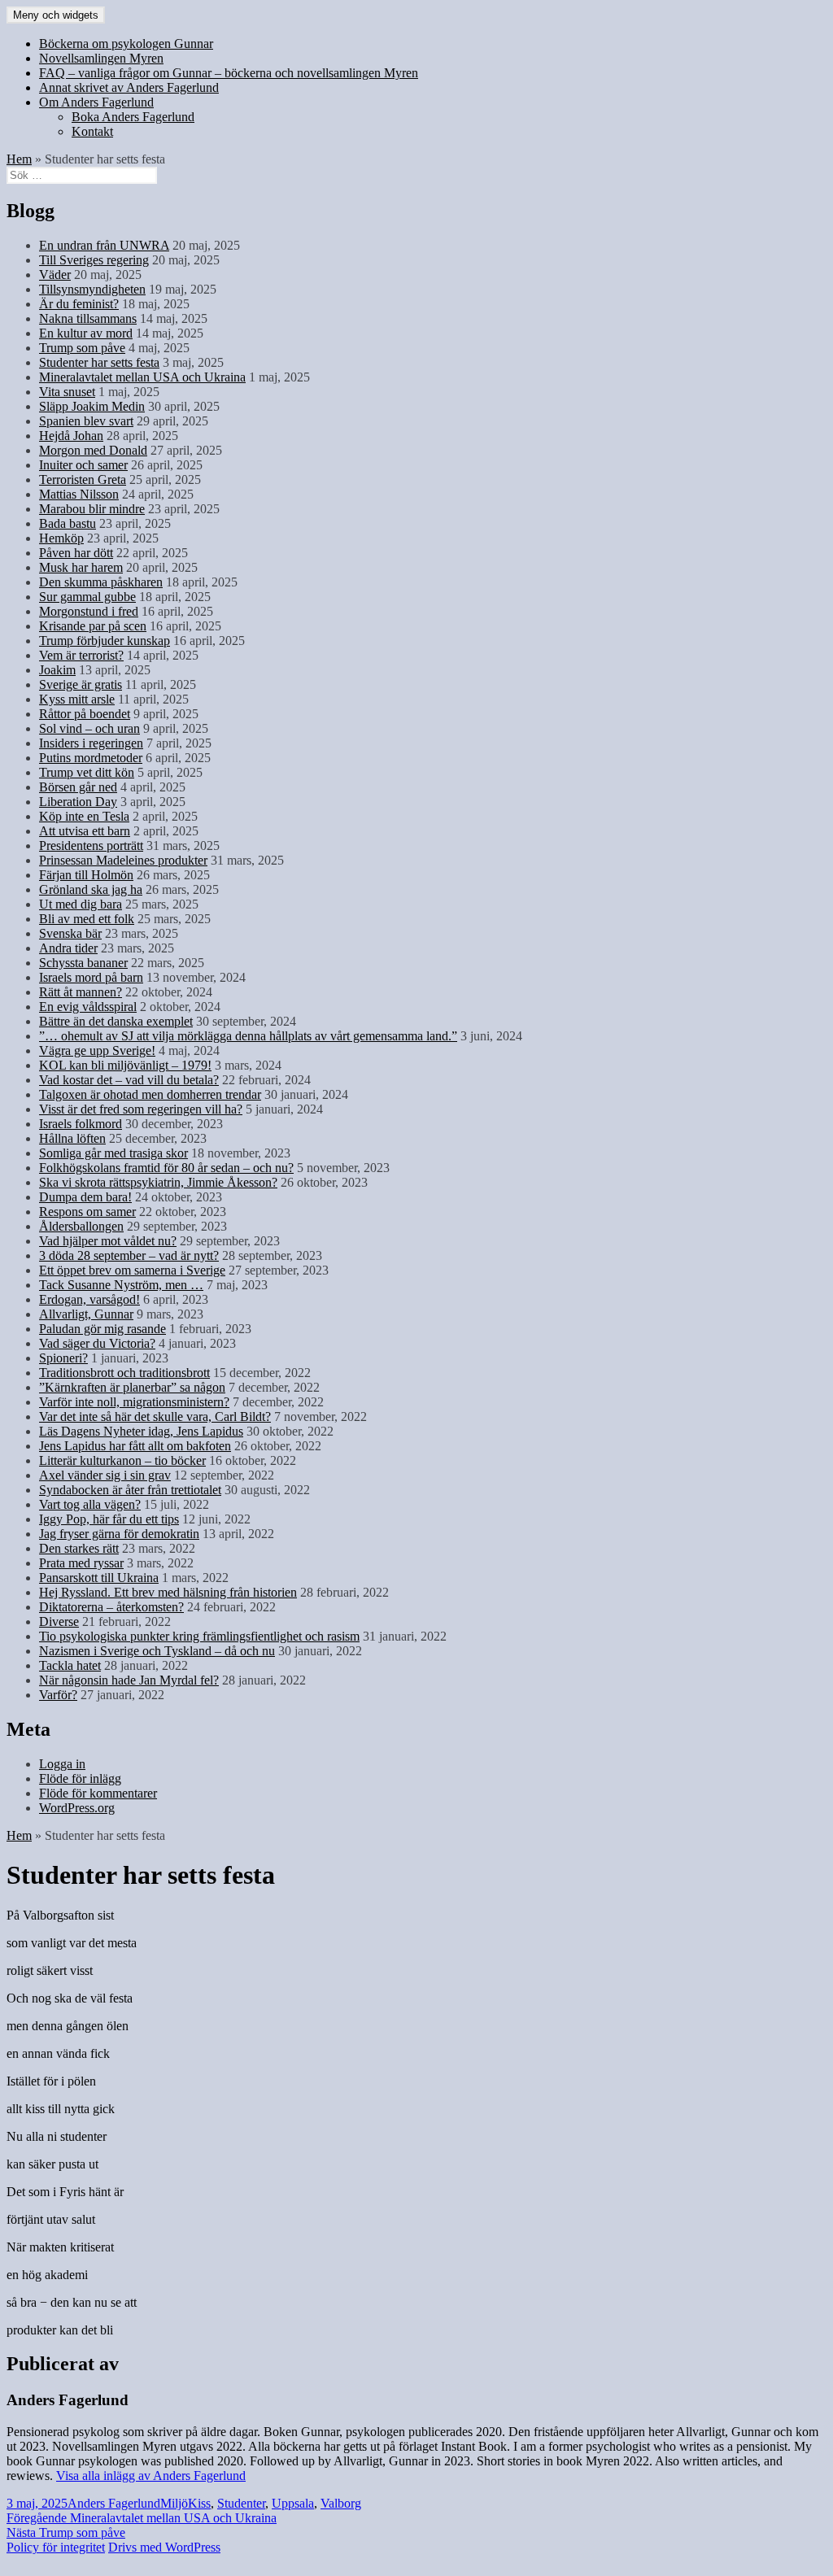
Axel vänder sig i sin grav (105, 1475)
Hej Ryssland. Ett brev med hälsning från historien (168, 1592)
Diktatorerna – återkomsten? (111, 1607)
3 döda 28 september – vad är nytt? (129, 1255)
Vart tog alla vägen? (90, 1504)
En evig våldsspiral (88, 1007)
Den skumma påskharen (101, 582)
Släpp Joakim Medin (92, 406)
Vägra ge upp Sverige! (97, 1050)
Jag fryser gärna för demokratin (119, 1534)
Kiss (199, 2503)
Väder (55, 275)
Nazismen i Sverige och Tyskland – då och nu (157, 1651)
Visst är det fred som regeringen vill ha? (141, 1109)
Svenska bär (70, 933)
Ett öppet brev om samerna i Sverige (132, 1270)
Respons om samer (87, 1212)
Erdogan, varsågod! (89, 1299)
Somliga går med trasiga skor (113, 1153)
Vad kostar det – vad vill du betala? (129, 1080)
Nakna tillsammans (88, 318)
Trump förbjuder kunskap (105, 641)
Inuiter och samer (83, 465)
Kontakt (92, 131)
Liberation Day (78, 802)
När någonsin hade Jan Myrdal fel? (129, 1680)
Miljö (174, 2503)
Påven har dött (76, 553)
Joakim (57, 670)
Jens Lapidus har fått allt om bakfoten (135, 1446)
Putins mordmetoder (91, 758)
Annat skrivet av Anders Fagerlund (129, 87)
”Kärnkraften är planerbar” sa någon (132, 1387)
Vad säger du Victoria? (97, 1343)
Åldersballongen (81, 1226)
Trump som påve (82, 348)
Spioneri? (63, 1358)
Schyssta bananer (83, 963)
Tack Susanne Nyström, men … (121, 1285)
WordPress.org (77, 1808)
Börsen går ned (78, 787)
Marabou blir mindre (92, 509)
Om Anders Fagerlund (96, 102)
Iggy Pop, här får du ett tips (109, 1519)
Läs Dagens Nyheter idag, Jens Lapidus (141, 1431)
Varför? (58, 1695)
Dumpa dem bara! (85, 1197)
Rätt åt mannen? (81, 992)
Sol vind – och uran (89, 728)
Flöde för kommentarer (98, 1793)
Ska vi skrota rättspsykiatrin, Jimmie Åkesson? (158, 1182)
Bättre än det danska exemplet (116, 1021)
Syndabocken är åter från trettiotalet (130, 1490)
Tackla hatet (70, 1665)
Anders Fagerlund (114, 2503)
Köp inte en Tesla (84, 816)
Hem (19, 159)
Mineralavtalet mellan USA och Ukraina (142, 377)
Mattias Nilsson (79, 494)
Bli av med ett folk (87, 919)
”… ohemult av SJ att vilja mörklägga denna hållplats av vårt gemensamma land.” (248, 1036)
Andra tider (68, 948)
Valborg (341, 2503)
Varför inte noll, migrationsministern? (134, 1402)
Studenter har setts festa (99, 362)
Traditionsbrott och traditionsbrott (124, 1373)
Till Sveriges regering (94, 260)
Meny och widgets (56, 15)
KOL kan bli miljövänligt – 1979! (125, 1065)
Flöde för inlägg (80, 1778)
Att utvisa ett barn (85, 831)
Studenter (241, 2503)
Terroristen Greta (83, 479)
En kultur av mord (86, 333)
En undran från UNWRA (104, 245)
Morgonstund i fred (89, 611)
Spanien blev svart (86, 421)
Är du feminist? (79, 304)
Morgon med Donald (93, 450)
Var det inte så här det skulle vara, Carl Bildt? (155, 1417)
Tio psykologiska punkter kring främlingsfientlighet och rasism (199, 1636)
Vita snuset (67, 392)
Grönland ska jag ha (91, 889)
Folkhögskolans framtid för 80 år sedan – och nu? (166, 1168)
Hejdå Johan (71, 436)
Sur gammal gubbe (87, 597)
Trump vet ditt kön (87, 772)
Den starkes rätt (79, 1548)
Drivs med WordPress (164, 2547)
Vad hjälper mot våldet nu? (108, 1241)
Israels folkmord (81, 1124)
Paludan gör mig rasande (102, 1329)
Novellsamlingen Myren (101, 58)
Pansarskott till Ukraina (99, 1578)
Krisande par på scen (93, 626)
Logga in (62, 1764)
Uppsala (293, 2503)
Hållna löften (72, 1138)
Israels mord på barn (91, 977)
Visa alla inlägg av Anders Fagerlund (151, 2476)
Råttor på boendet (85, 714)
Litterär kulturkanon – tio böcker (122, 1460)
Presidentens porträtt (91, 846)
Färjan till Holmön (86, 875)
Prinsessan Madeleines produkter (123, 860)
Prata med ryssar (81, 1563)
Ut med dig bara (81, 904)
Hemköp (61, 538)
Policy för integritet (56, 2547)
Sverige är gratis (81, 684)
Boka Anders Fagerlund (133, 117)
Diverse (59, 1621)
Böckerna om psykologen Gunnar (126, 44)
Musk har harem (81, 567)
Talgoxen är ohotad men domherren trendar (150, 1094)
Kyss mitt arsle (77, 699)
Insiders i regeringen (91, 743)
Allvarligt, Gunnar (86, 1314)
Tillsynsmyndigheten (92, 289)
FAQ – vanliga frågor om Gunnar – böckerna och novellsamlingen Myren (229, 73)
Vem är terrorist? (81, 655)
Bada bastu (68, 523)
